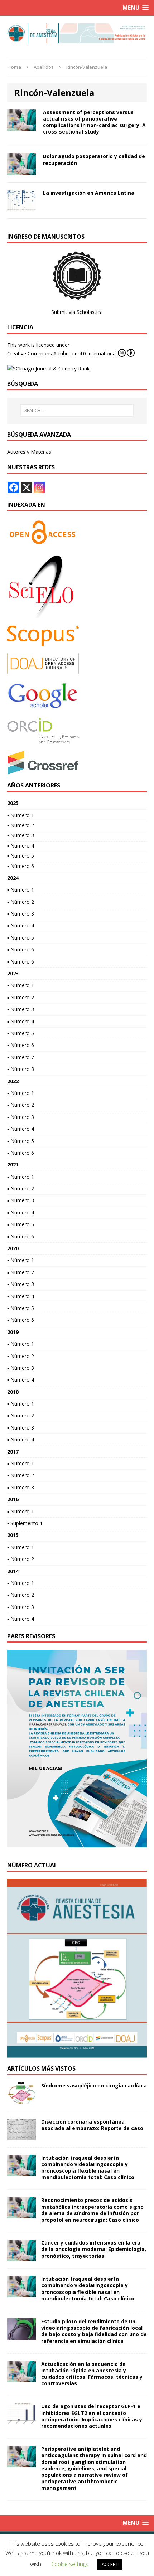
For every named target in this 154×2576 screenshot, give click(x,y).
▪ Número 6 (21, 866)
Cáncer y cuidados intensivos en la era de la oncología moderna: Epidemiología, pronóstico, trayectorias (94, 2249)
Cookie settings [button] (70, 2564)
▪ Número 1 (21, 815)
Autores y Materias (29, 452)
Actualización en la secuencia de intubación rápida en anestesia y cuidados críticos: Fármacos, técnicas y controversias (92, 2374)
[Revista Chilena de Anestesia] (77, 33)
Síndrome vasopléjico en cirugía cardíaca (94, 2085)
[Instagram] (39, 487)
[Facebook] (14, 487)
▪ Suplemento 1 (25, 1523)
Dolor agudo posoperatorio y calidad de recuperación (94, 159)
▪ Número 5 (21, 856)
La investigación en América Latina (89, 193)
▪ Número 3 (21, 835)
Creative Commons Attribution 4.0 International (62, 353)
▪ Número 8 (21, 1069)
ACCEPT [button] (110, 2564)
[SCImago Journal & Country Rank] (48, 368)
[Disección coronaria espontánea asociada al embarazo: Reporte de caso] (21, 2136)
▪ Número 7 (21, 1057)
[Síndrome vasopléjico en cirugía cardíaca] (21, 2099)
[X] (27, 487)
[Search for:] (77, 411)
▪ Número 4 (21, 846)
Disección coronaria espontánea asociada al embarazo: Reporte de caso (92, 2125)
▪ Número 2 (21, 825)
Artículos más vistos (41, 2068)
